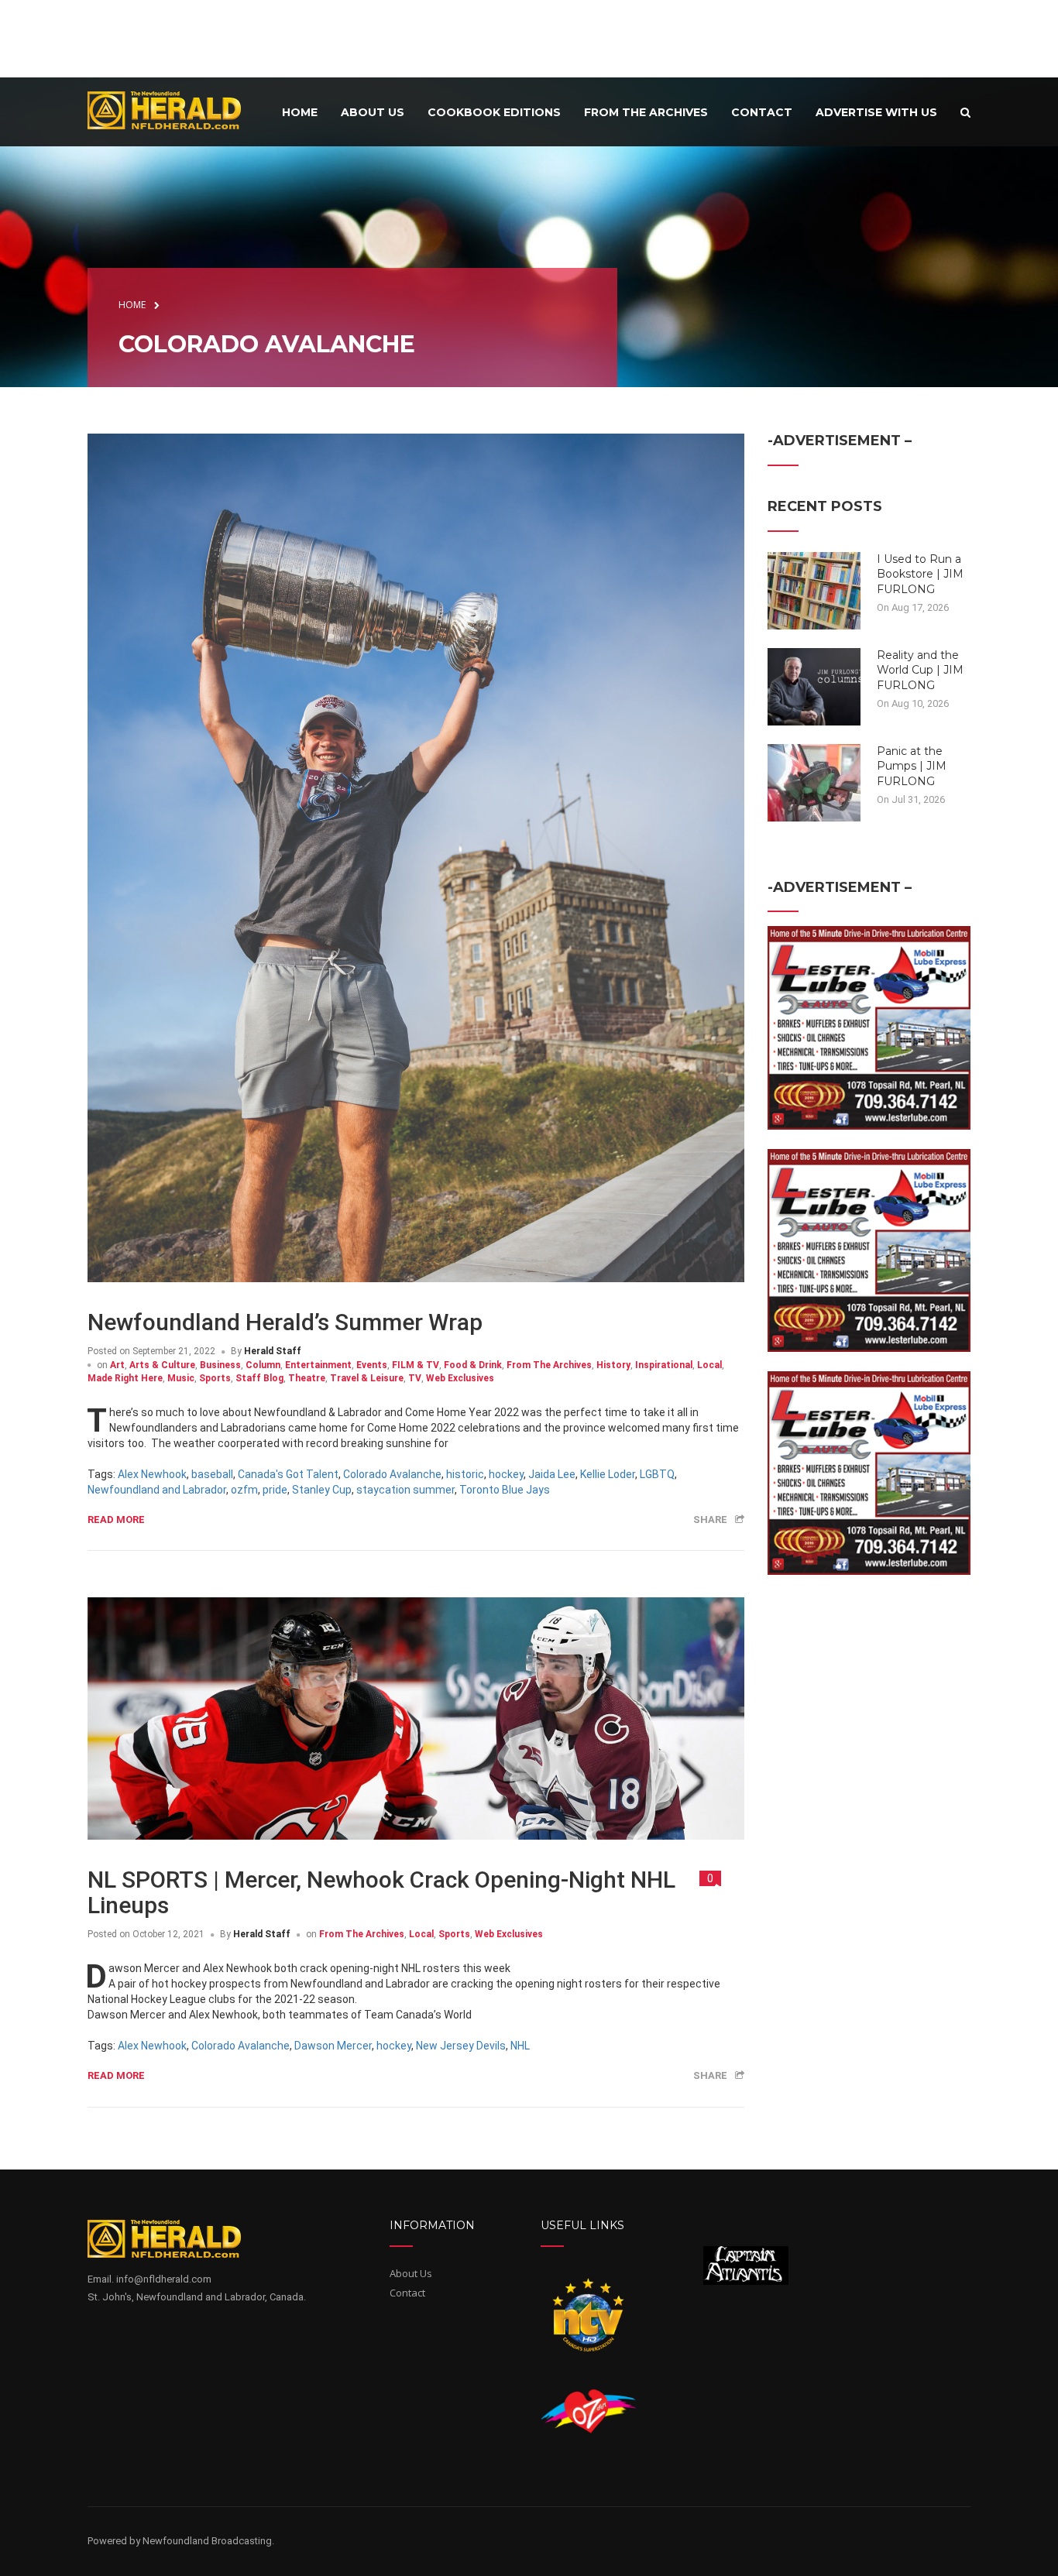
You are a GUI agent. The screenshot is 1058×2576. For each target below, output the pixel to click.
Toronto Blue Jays (505, 1490)
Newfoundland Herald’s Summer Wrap (285, 1322)
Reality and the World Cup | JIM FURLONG (920, 670)
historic (465, 1474)
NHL (520, 2046)
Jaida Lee (552, 1474)
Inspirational (664, 1365)
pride (275, 1490)
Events (372, 1365)
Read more (116, 1520)
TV (415, 1378)
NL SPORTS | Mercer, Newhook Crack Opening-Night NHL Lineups (381, 1892)
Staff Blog (259, 1378)
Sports (215, 1378)
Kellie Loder (608, 1474)
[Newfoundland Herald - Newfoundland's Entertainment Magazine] (173, 110)
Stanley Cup (322, 1490)
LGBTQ (657, 1474)
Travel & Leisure (367, 1378)
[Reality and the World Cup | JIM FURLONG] (814, 685)
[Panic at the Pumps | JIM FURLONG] (814, 781)
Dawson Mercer (333, 2046)
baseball (212, 1474)
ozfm (244, 1490)
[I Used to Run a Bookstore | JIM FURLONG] (814, 589)
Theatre (307, 1378)
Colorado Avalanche (392, 1474)
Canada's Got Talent (288, 1474)
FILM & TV (416, 1365)
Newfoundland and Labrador (157, 1490)
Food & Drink (473, 1365)
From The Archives (549, 1365)
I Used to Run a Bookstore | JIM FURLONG (920, 574)
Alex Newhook (152, 1474)
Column (263, 1365)
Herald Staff (273, 1351)
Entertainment (318, 1365)
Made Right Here (125, 1378)
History (613, 1365)
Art (117, 1365)
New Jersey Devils (461, 2046)
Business (220, 1365)
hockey (506, 1474)
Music (181, 1378)
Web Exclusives (460, 1378)
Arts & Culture (162, 1365)
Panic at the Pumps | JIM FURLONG (912, 766)
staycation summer (405, 1490)
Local (709, 1365)
